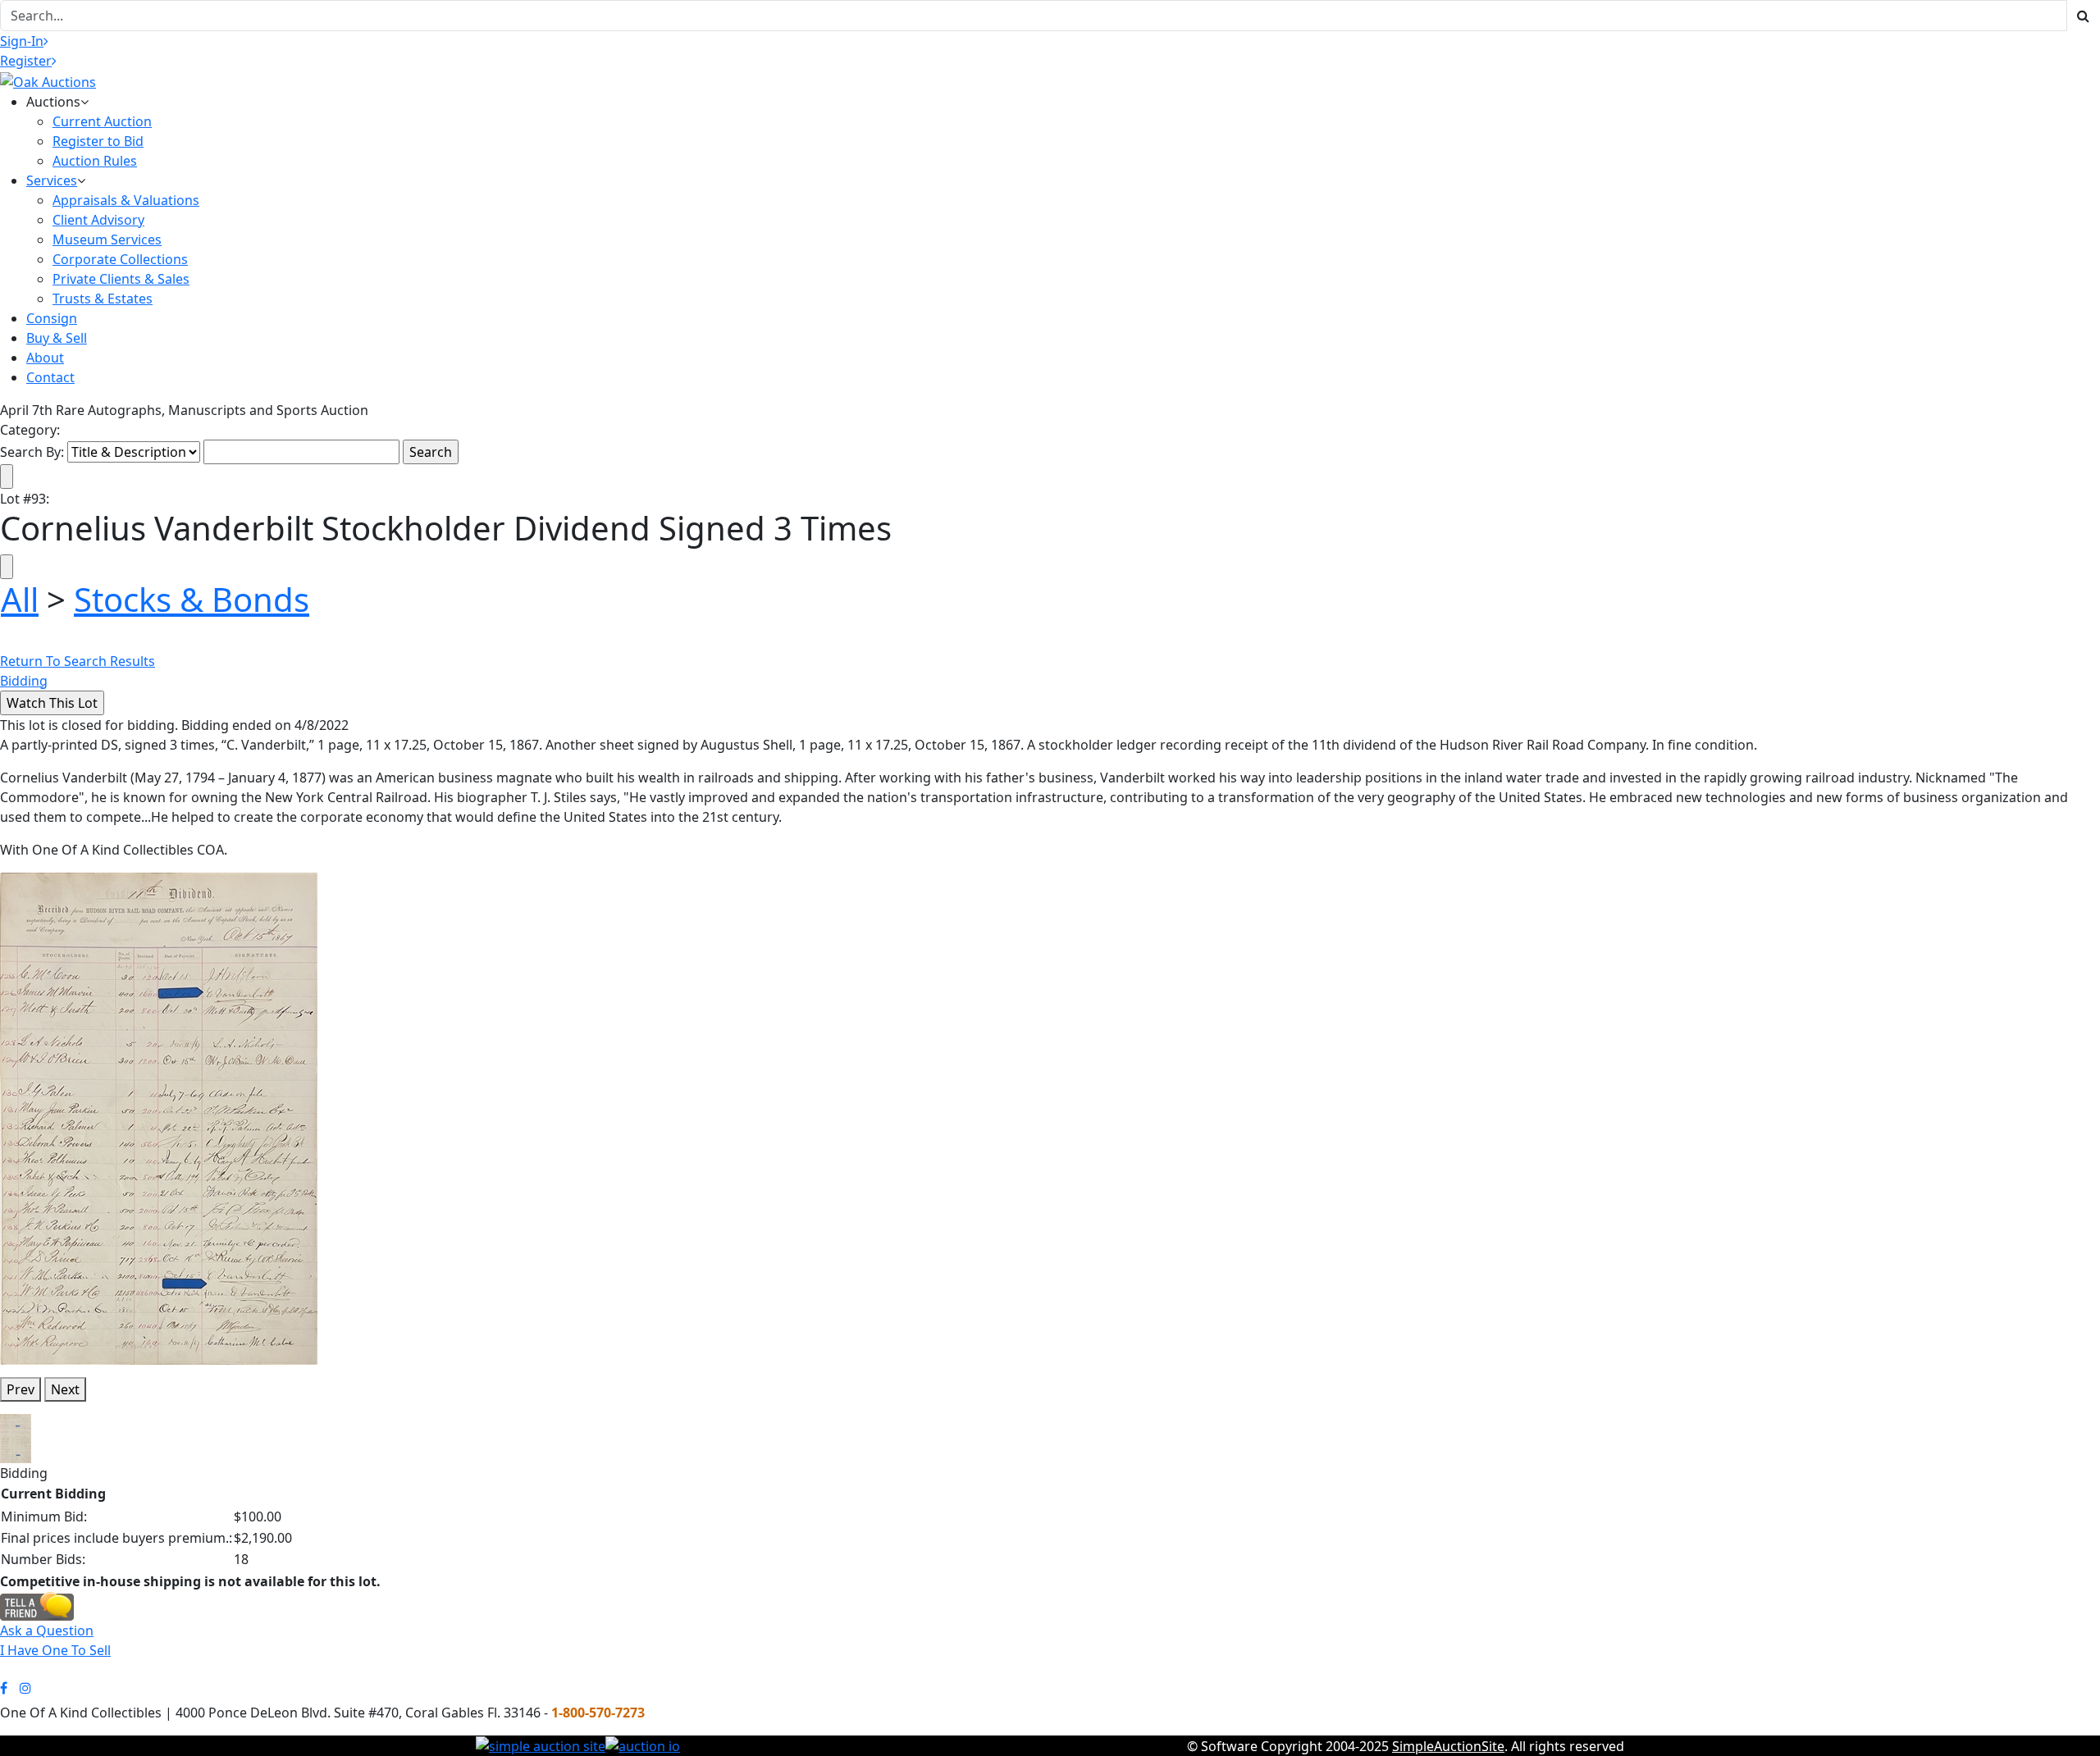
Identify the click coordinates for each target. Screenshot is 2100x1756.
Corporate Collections (120, 259)
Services (52, 180)
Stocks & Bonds (192, 599)
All (20, 599)
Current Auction (102, 121)
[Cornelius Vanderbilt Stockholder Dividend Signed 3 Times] (159, 1117)
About (45, 358)
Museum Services (107, 239)
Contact (50, 377)
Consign (52, 318)
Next (65, 1389)
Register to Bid (98, 141)
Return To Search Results (78, 661)
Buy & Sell (57, 338)
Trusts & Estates (103, 299)
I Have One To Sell (55, 1650)
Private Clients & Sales (121, 279)
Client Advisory (98, 220)
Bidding (24, 681)
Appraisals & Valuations (126, 200)
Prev (21, 1389)
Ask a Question (47, 1631)
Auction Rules (95, 161)
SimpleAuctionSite (1448, 1746)
